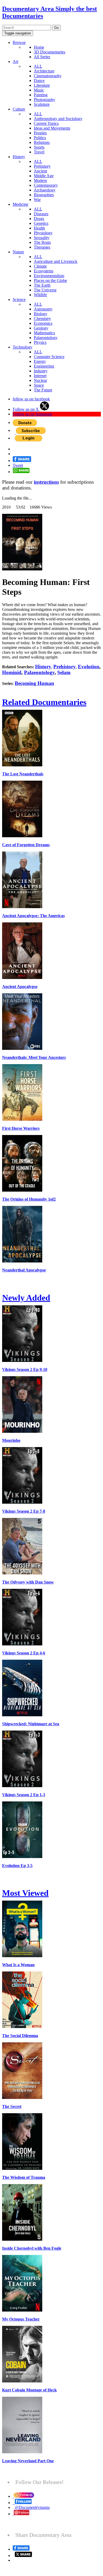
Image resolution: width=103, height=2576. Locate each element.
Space (39, 385)
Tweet (18, 465)
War (37, 200)
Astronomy (43, 309)
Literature (42, 85)
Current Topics (46, 123)
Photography (45, 100)
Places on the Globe (50, 280)
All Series (42, 57)
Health (39, 228)
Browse (19, 42)
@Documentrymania (32, 2507)
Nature (18, 252)
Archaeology (45, 190)
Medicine (20, 204)
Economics (43, 323)
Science (19, 299)
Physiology (43, 233)
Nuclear (40, 380)
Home (39, 47)
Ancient (40, 171)
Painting (41, 95)
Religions (42, 142)
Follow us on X (26, 409)
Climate (40, 266)
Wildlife (40, 295)
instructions (46, 482)
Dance (39, 81)
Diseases (41, 214)
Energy (40, 361)
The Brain (42, 242)
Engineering (44, 366)
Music (39, 90)
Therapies (42, 247)
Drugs (39, 219)
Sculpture (42, 104)
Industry (41, 371)
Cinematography (48, 76)
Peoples (40, 133)
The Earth (42, 285)
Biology (41, 314)
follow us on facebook (31, 399)
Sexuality (42, 238)
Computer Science (49, 357)
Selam (64, 672)
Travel (39, 152)
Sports (39, 147)
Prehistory (42, 166)
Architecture (44, 71)
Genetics (41, 223)
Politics (40, 138)
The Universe (45, 290)
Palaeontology (46, 338)
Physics (40, 342)
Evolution (89, 667)
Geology (41, 328)
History (19, 157)
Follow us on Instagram (32, 414)
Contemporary (46, 185)
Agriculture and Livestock (56, 261)
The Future (43, 390)
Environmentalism (49, 276)
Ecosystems (44, 271)
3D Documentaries (50, 52)
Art (15, 61)
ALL (38, 66)
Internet (40, 376)
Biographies (44, 195)
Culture (19, 109)
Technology (23, 347)
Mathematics (44, 333)
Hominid (12, 672)
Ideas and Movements (52, 128)
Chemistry (42, 319)
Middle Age (44, 176)
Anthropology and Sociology (58, 119)
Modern (40, 180)
